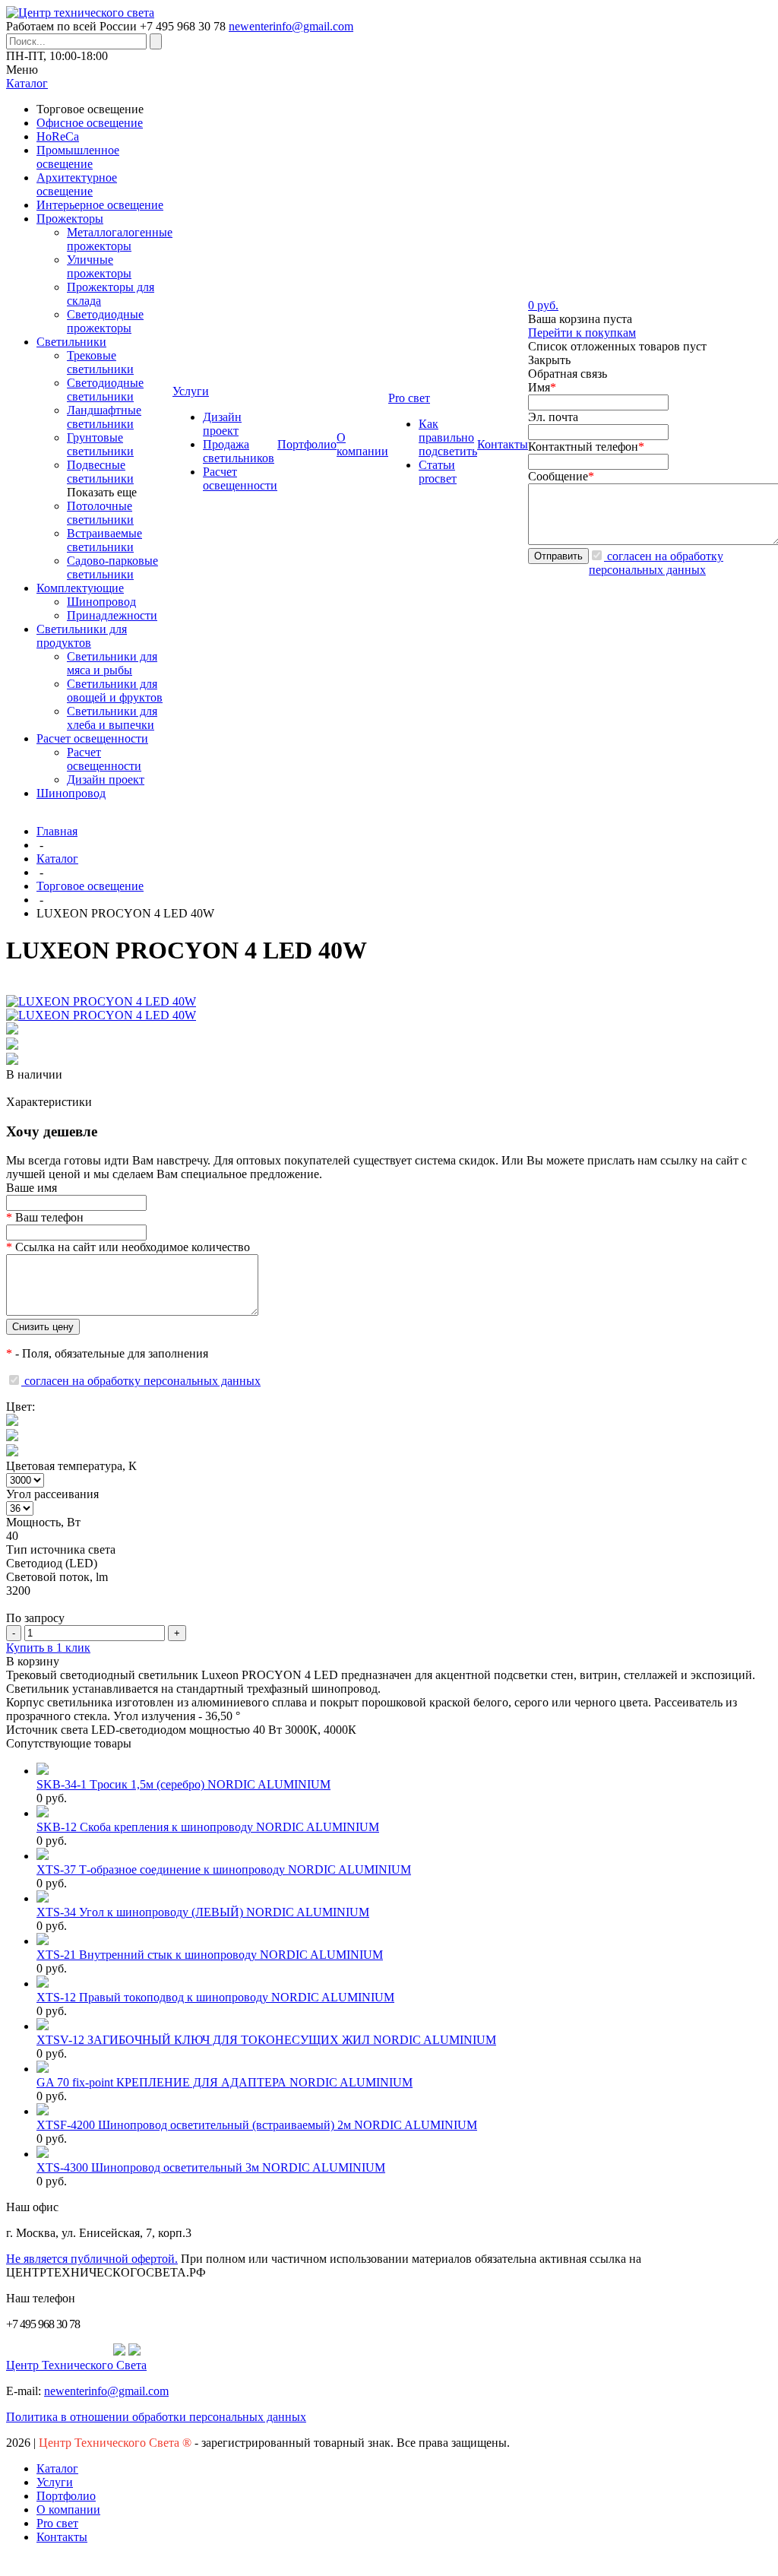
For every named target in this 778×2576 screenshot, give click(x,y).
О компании (68, 2509)
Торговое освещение (90, 886)
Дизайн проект (106, 779)
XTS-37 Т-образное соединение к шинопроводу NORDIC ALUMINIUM (224, 1869)
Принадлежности (112, 615)
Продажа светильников (239, 451)
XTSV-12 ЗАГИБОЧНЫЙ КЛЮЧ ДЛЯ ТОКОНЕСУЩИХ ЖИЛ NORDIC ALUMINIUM (266, 2040)
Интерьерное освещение (100, 205)
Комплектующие (80, 588)
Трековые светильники (100, 362)
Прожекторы (70, 219)
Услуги (55, 2482)
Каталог (57, 859)
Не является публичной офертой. (92, 2259)
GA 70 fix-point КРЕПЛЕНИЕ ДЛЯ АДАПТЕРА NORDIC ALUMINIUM (225, 2082)
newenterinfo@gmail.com (291, 26)
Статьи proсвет (438, 472)
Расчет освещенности (92, 738)
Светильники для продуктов (82, 636)
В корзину (33, 1661)
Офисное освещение (90, 123)
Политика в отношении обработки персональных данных (156, 2417)
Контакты (62, 2537)
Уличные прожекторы (99, 266)
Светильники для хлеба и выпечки (112, 718)
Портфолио (66, 2496)
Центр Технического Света (76, 2365)
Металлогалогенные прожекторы (120, 239)
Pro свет (57, 2523)
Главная (57, 831)
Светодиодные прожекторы (105, 321)
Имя (542, 387)
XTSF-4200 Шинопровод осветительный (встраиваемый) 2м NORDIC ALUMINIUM (257, 2125)
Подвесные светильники (100, 472)
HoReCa (58, 136)
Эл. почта (553, 417)
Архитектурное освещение (77, 184)
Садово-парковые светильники (112, 567)
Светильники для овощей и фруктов (115, 691)
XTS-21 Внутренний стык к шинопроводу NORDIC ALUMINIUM (210, 1955)
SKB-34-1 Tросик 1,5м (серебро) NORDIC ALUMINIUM (183, 1784)
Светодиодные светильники (105, 390)
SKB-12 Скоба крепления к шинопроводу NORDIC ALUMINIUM (208, 1827)
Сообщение (561, 476)
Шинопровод (101, 602)
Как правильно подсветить (448, 437)
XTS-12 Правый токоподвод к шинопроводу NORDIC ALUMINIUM (215, 1997)
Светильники (71, 342)
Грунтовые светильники (100, 444)
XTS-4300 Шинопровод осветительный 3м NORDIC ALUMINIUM (211, 2167)
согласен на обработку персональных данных (656, 563)
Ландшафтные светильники (104, 417)
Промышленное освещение (78, 157)
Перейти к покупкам (582, 333)
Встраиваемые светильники (104, 540)
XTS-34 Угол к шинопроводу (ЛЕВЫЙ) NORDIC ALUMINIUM (203, 1912)
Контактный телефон (586, 447)
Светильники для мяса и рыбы (112, 663)
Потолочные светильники (100, 513)
